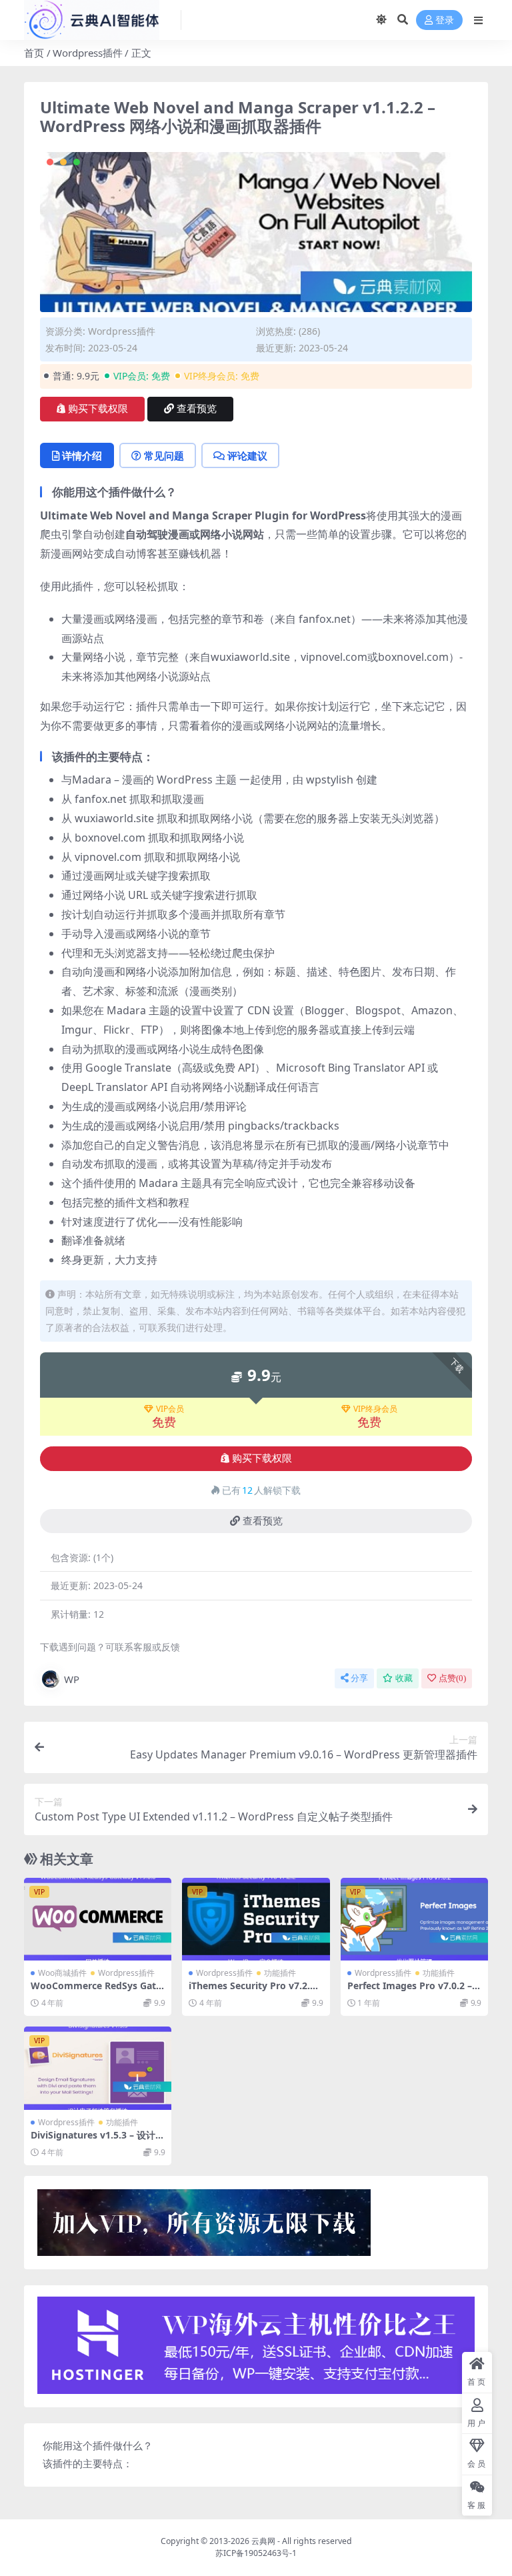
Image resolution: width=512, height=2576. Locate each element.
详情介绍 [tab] (82, 455)
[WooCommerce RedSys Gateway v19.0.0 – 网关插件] (98, 1919)
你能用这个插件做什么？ (98, 2445)
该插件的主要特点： (88, 2463)
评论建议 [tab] (247, 455)
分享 (359, 1678)
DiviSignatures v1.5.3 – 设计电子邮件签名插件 (98, 2141)
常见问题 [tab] (164, 455)
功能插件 (280, 1973)
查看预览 (197, 409)
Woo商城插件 (62, 1973)
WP (72, 1679)
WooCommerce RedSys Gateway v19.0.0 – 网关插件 (96, 1991)
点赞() (452, 1678)
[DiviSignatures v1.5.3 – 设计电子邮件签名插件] (98, 2068)
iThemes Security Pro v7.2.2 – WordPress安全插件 (256, 1991)
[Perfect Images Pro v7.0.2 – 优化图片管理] (414, 1919)
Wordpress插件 (88, 53)
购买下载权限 (98, 409)
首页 (34, 53)
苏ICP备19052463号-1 (256, 2553)
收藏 (404, 1678)
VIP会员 (170, 1409)
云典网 (263, 2541)
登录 (445, 20)
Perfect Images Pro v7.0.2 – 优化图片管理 (410, 1991)
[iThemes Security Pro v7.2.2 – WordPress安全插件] (256, 1919)
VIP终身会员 (375, 1409)
